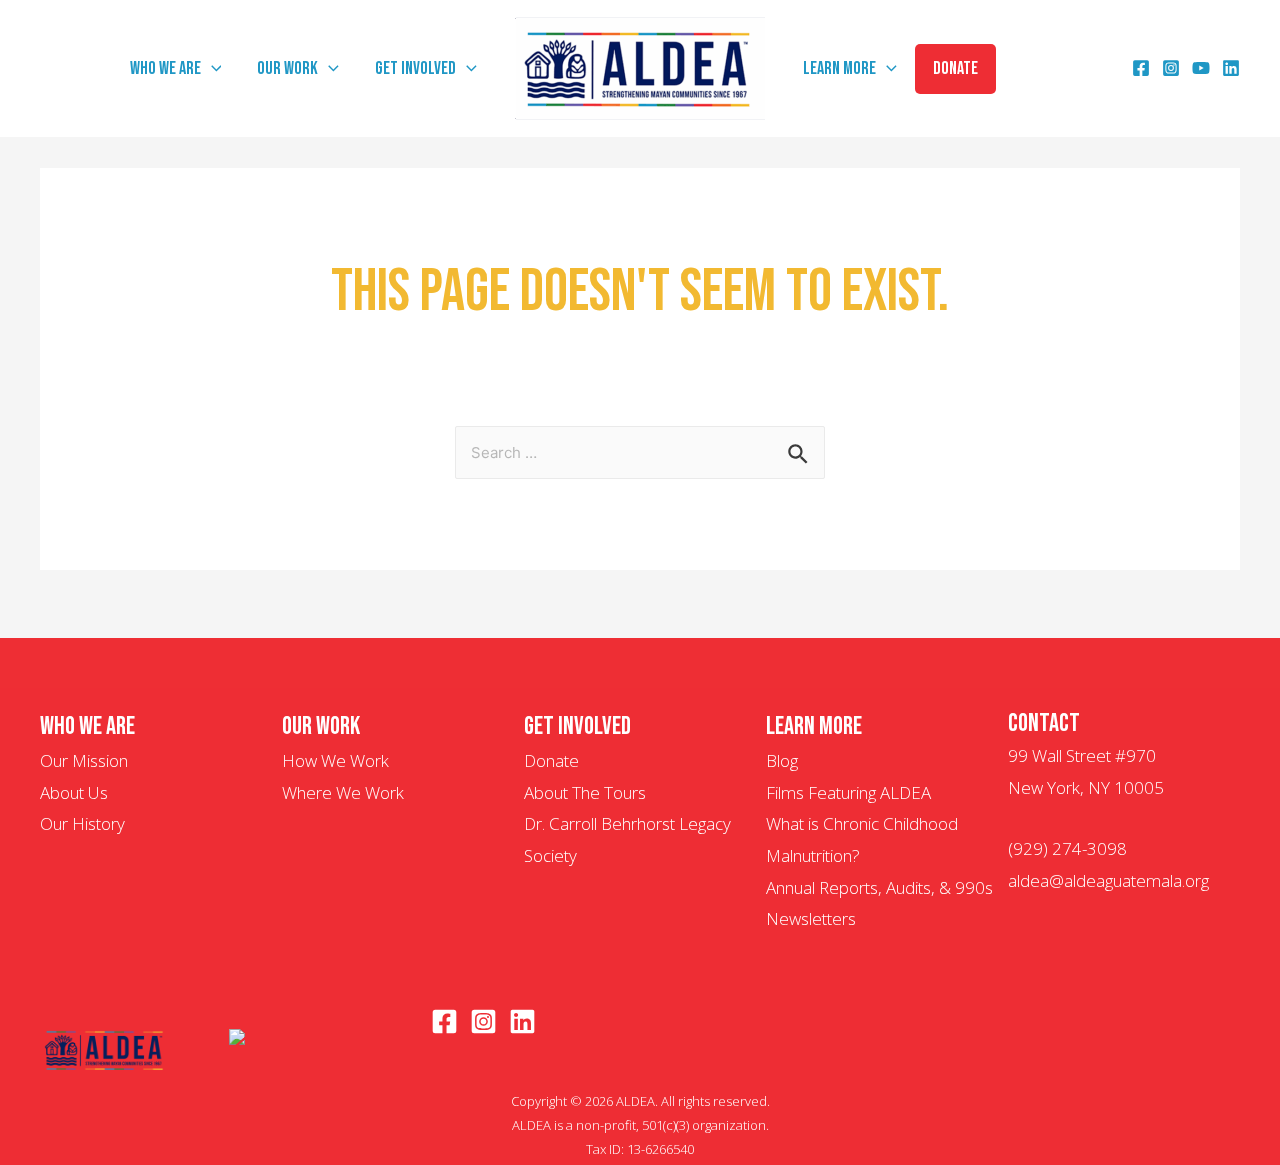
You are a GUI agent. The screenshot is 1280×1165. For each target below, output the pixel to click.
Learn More (839, 68)
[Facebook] (1141, 70)
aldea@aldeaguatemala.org (1108, 880)
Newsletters (811, 918)
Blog (782, 760)
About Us (74, 792)
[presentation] (211, 68)
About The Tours (585, 792)
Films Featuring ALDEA (848, 792)
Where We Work (343, 792)
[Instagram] (1171, 70)
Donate (955, 68)
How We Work (335, 760)
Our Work (287, 68)
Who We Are (165, 68)
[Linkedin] (1231, 70)
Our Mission (84, 760)
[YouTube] (1201, 70)
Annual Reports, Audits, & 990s (879, 887)
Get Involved (415, 68)
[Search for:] (640, 451)
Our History (82, 823)
